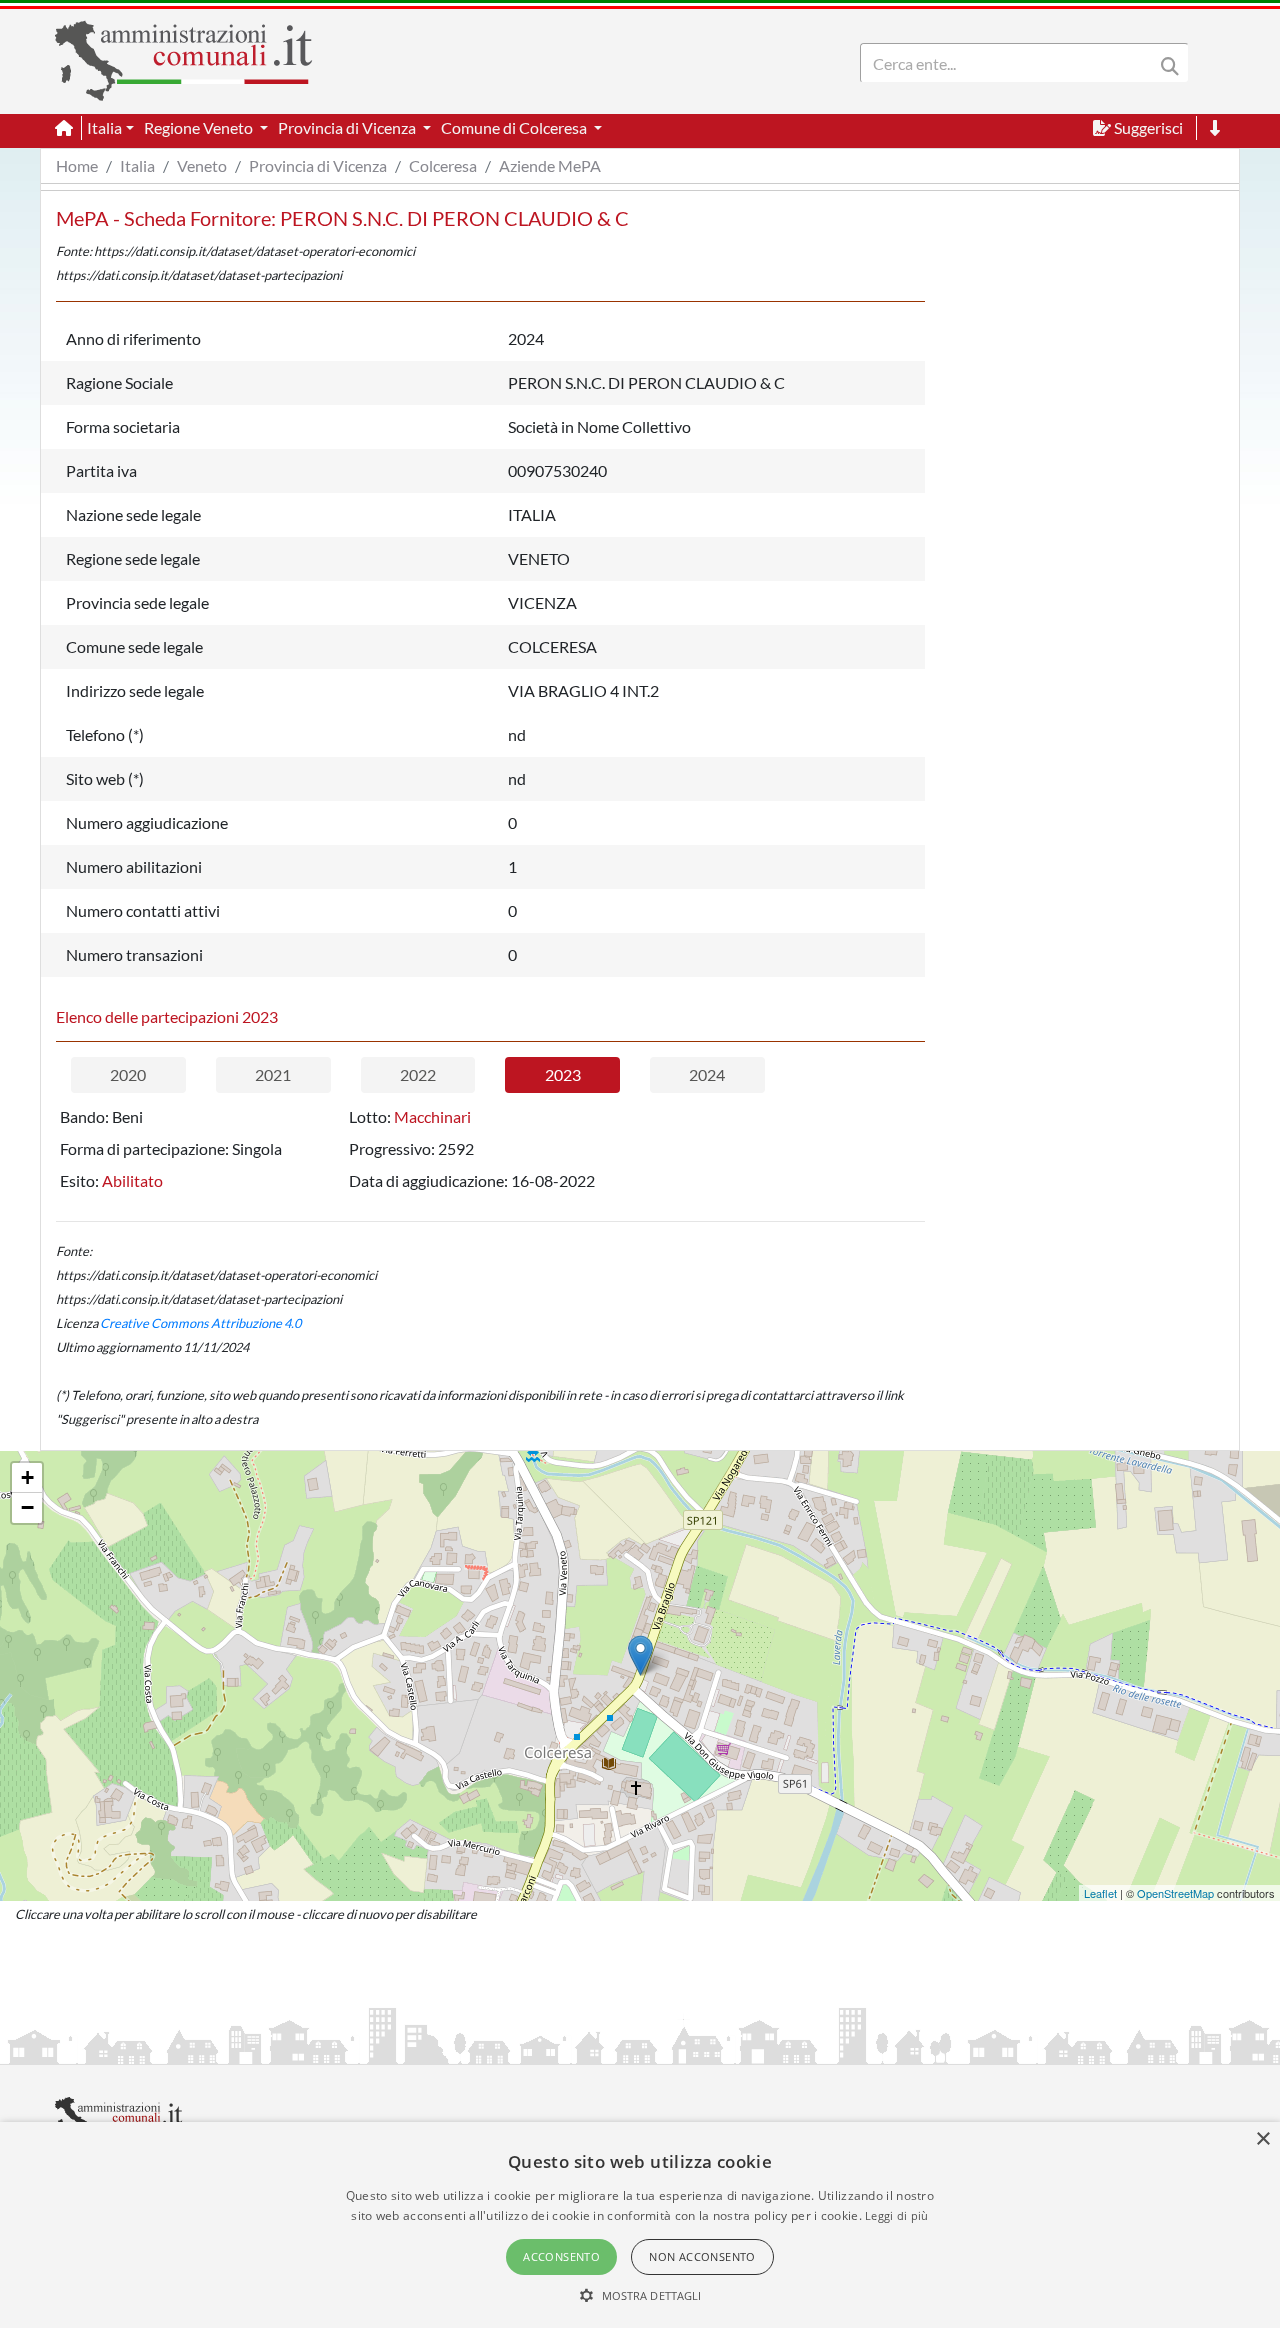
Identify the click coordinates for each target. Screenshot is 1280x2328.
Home (77, 165)
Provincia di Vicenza (318, 165)
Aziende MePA (550, 165)
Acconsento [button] (561, 2256)
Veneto (202, 165)
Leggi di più (897, 2215)
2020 (128, 1074)
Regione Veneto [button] (200, 127)
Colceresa (443, 165)
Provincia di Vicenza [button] (348, 127)
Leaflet (1100, 1893)
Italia (137, 165)
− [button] (27, 1507)
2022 (418, 1074)
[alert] (640, 2225)
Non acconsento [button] (702, 2256)
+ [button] (27, 1477)
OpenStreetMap (1175, 1893)
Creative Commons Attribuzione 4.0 (200, 1323)
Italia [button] (104, 127)
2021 (273, 1074)
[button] (640, 2295)
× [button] (1262, 2139)
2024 (707, 1074)
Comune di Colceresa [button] (515, 127)
